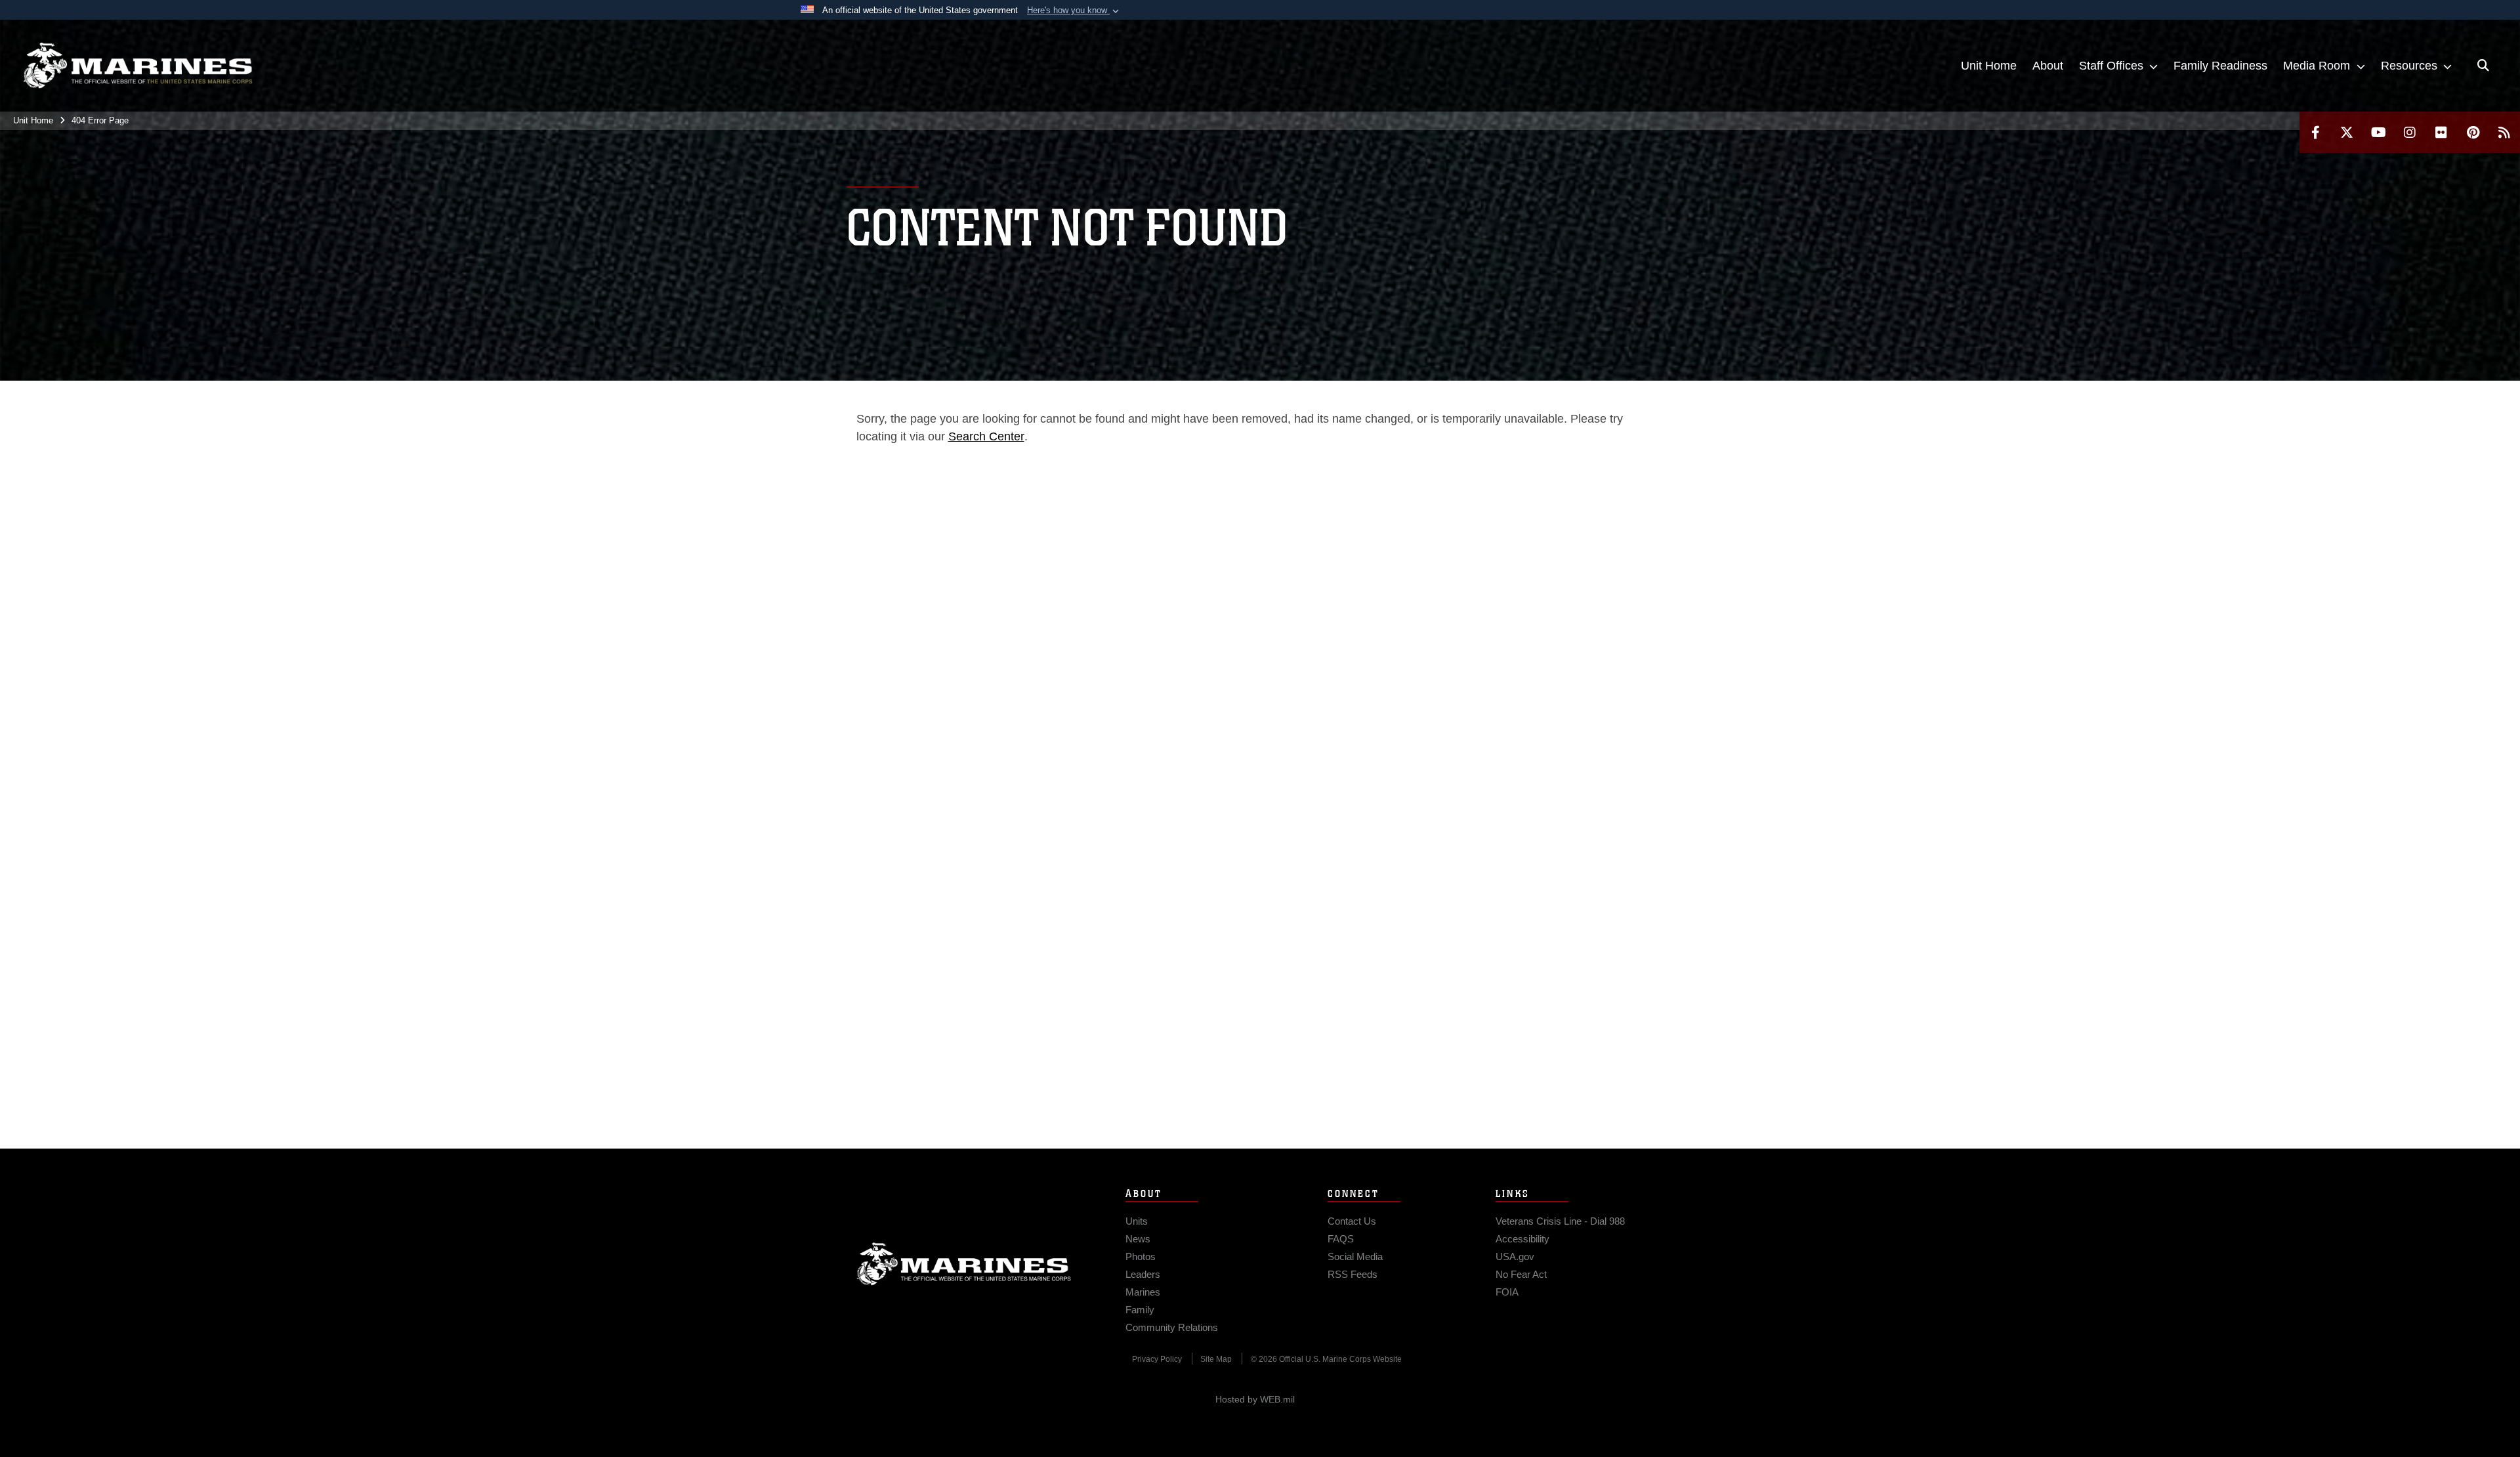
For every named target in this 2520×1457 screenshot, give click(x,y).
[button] (1074, 11)
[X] (2347, 132)
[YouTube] (2378, 132)
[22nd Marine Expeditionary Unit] (138, 66)
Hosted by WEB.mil (1255, 1399)
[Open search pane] (2483, 66)
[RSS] (2504, 132)
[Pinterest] (2473, 132)
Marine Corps (964, 1264)
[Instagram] (2410, 132)
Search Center (986, 436)
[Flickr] (2441, 132)
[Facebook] (2315, 132)
